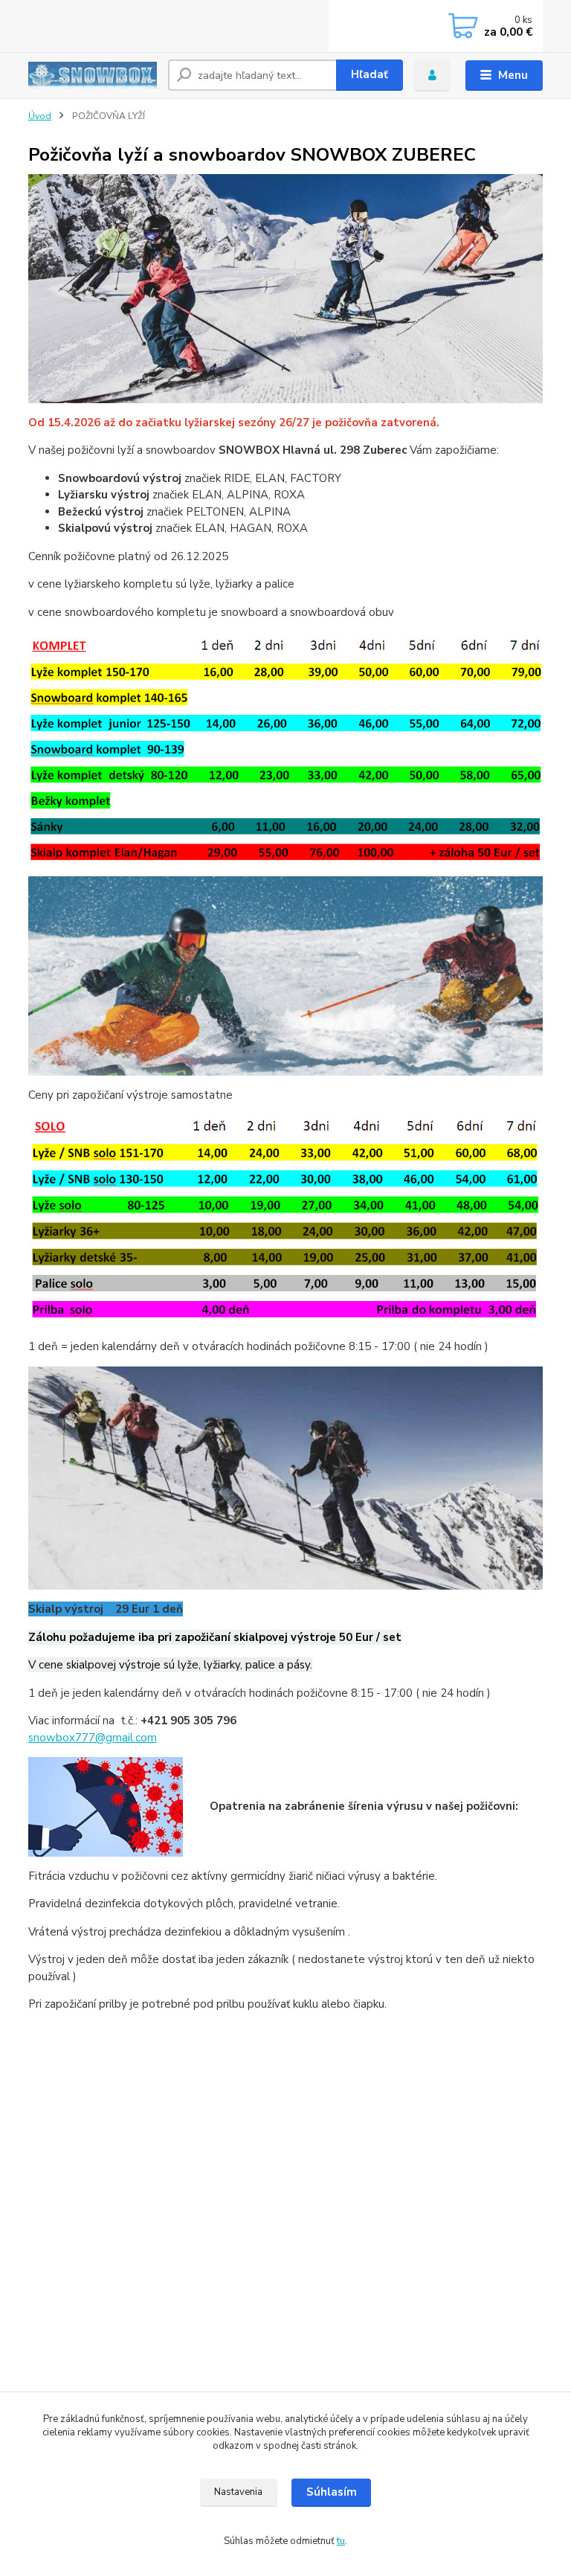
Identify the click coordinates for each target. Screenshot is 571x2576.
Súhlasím (332, 2492)
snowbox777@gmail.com (93, 1738)
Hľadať (370, 74)
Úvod (40, 116)
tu (341, 2541)
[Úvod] (93, 75)
